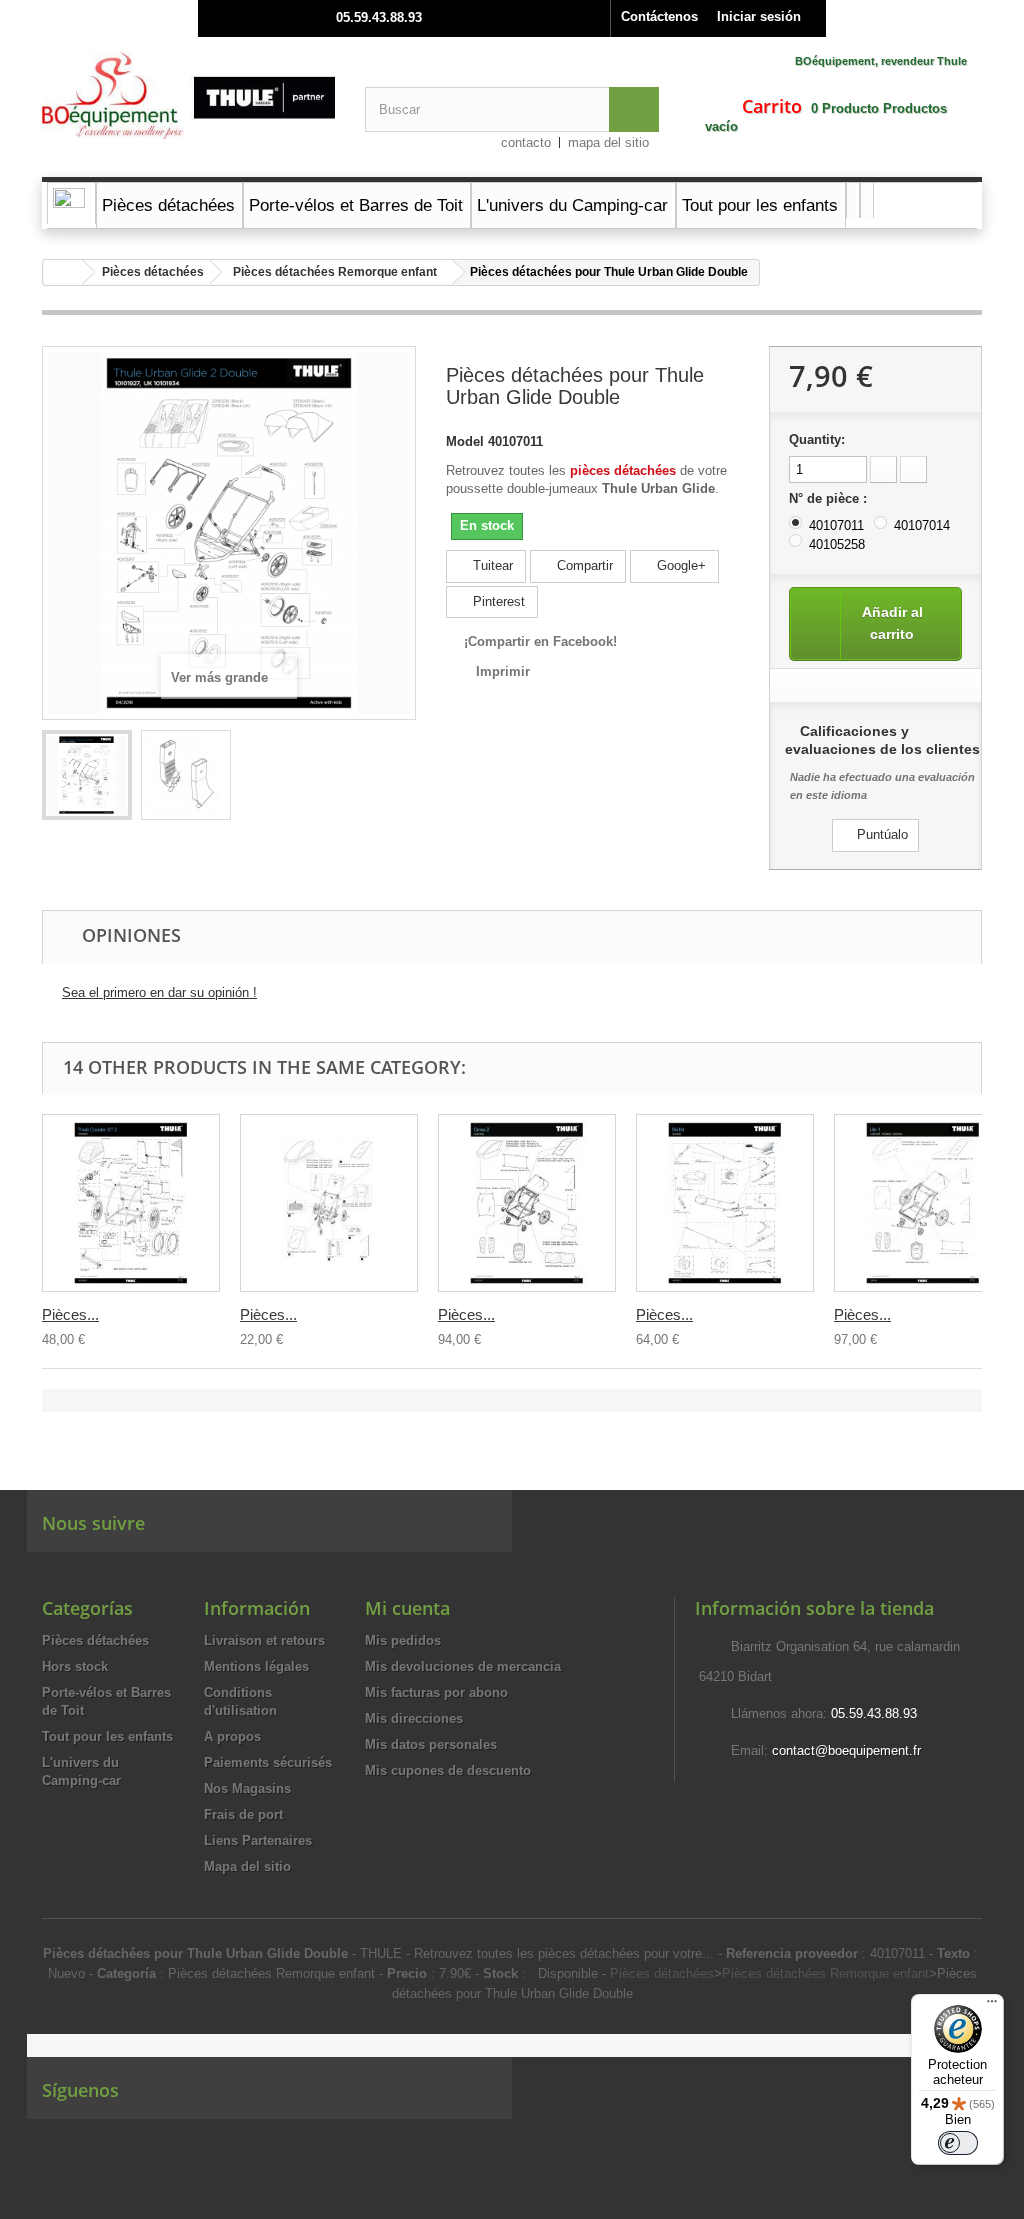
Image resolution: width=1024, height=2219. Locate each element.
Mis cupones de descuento (448, 1770)
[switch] (958, 2143)
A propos (232, 1736)
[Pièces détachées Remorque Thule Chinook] (329, 1203)
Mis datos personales (431, 1744)
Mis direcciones (414, 1718)
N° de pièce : (830, 498)
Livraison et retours (264, 1640)
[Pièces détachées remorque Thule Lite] (923, 1203)
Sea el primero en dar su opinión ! (159, 992)
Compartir (583, 565)
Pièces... (70, 1314)
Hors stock (75, 1666)
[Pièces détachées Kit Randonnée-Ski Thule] (725, 1203)
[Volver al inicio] (63, 272)
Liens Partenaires (258, 1840)
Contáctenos (659, 16)
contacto (526, 142)
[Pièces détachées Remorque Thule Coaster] (131, 1203)
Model (465, 441)
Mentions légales (256, 1666)
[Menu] (992, 2006)
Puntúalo (880, 834)
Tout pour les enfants (107, 1736)
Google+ (679, 565)
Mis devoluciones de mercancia (463, 1666)
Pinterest (497, 601)
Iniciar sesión (759, 16)
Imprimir (503, 671)
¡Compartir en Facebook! (540, 641)
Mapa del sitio (247, 1866)
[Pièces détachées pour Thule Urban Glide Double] (87, 775)
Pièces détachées (153, 272)
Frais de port (243, 1814)
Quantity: (817, 439)
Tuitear (491, 565)
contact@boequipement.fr (846, 1750)
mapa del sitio (608, 142)
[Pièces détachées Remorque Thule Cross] (527, 1203)
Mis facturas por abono (436, 1692)
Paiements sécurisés (268, 1762)
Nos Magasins (247, 1788)
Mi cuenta (407, 1608)
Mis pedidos (403, 1640)
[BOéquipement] (188, 95)
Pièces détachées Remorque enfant (335, 272)
